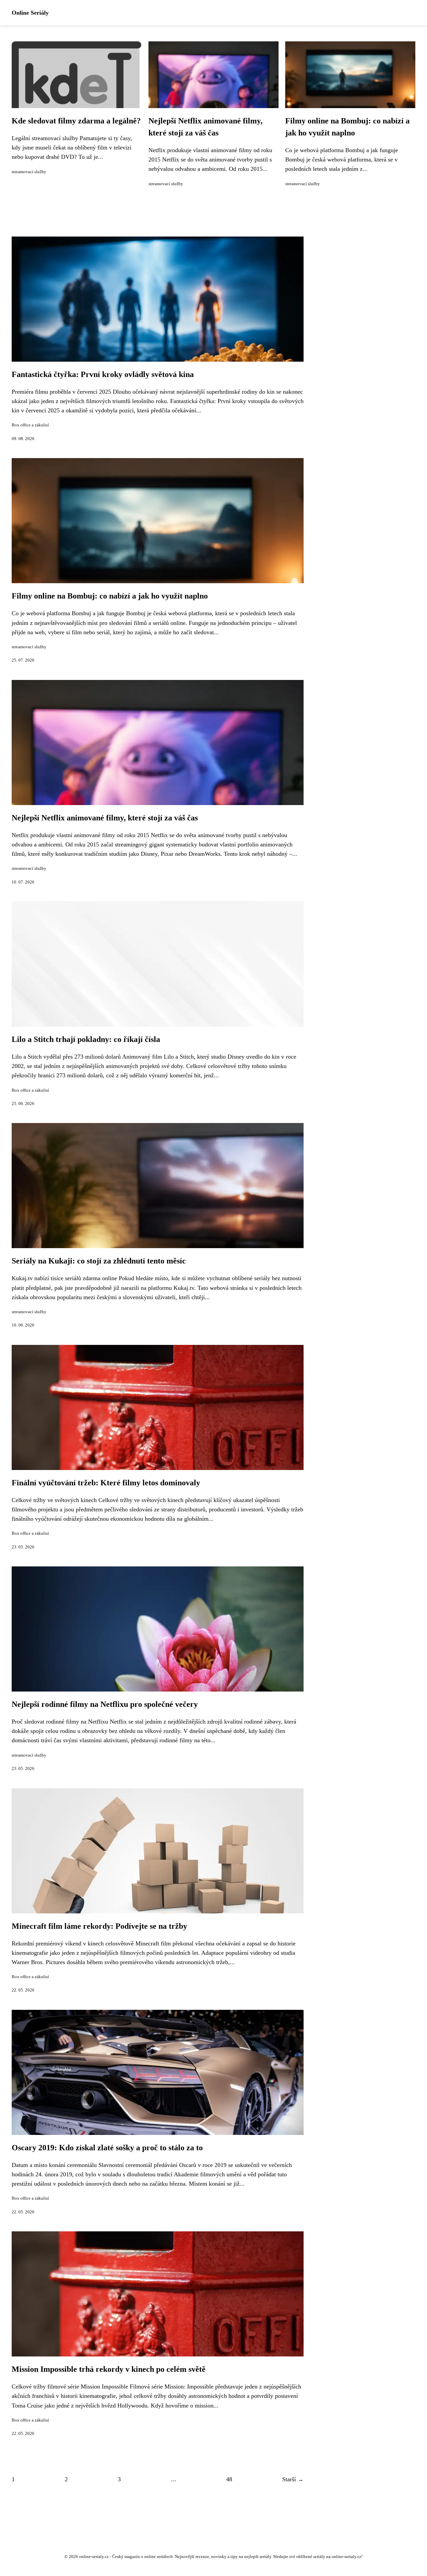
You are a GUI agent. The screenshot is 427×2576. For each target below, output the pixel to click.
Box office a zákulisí (30, 425)
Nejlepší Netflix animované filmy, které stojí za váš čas (105, 818)
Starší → (293, 2479)
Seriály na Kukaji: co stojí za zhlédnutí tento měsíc (99, 1261)
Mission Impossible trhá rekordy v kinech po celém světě (109, 2369)
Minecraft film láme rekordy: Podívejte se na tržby (99, 1926)
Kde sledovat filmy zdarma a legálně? (76, 121)
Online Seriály (30, 13)
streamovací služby (29, 172)
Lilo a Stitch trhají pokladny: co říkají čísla (86, 1039)
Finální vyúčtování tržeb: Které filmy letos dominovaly (106, 1483)
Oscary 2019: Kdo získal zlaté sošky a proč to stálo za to (107, 2148)
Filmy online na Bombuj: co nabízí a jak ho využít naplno (110, 596)
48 (229, 2479)
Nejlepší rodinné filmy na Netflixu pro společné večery (105, 1704)
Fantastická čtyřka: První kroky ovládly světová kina (103, 374)
